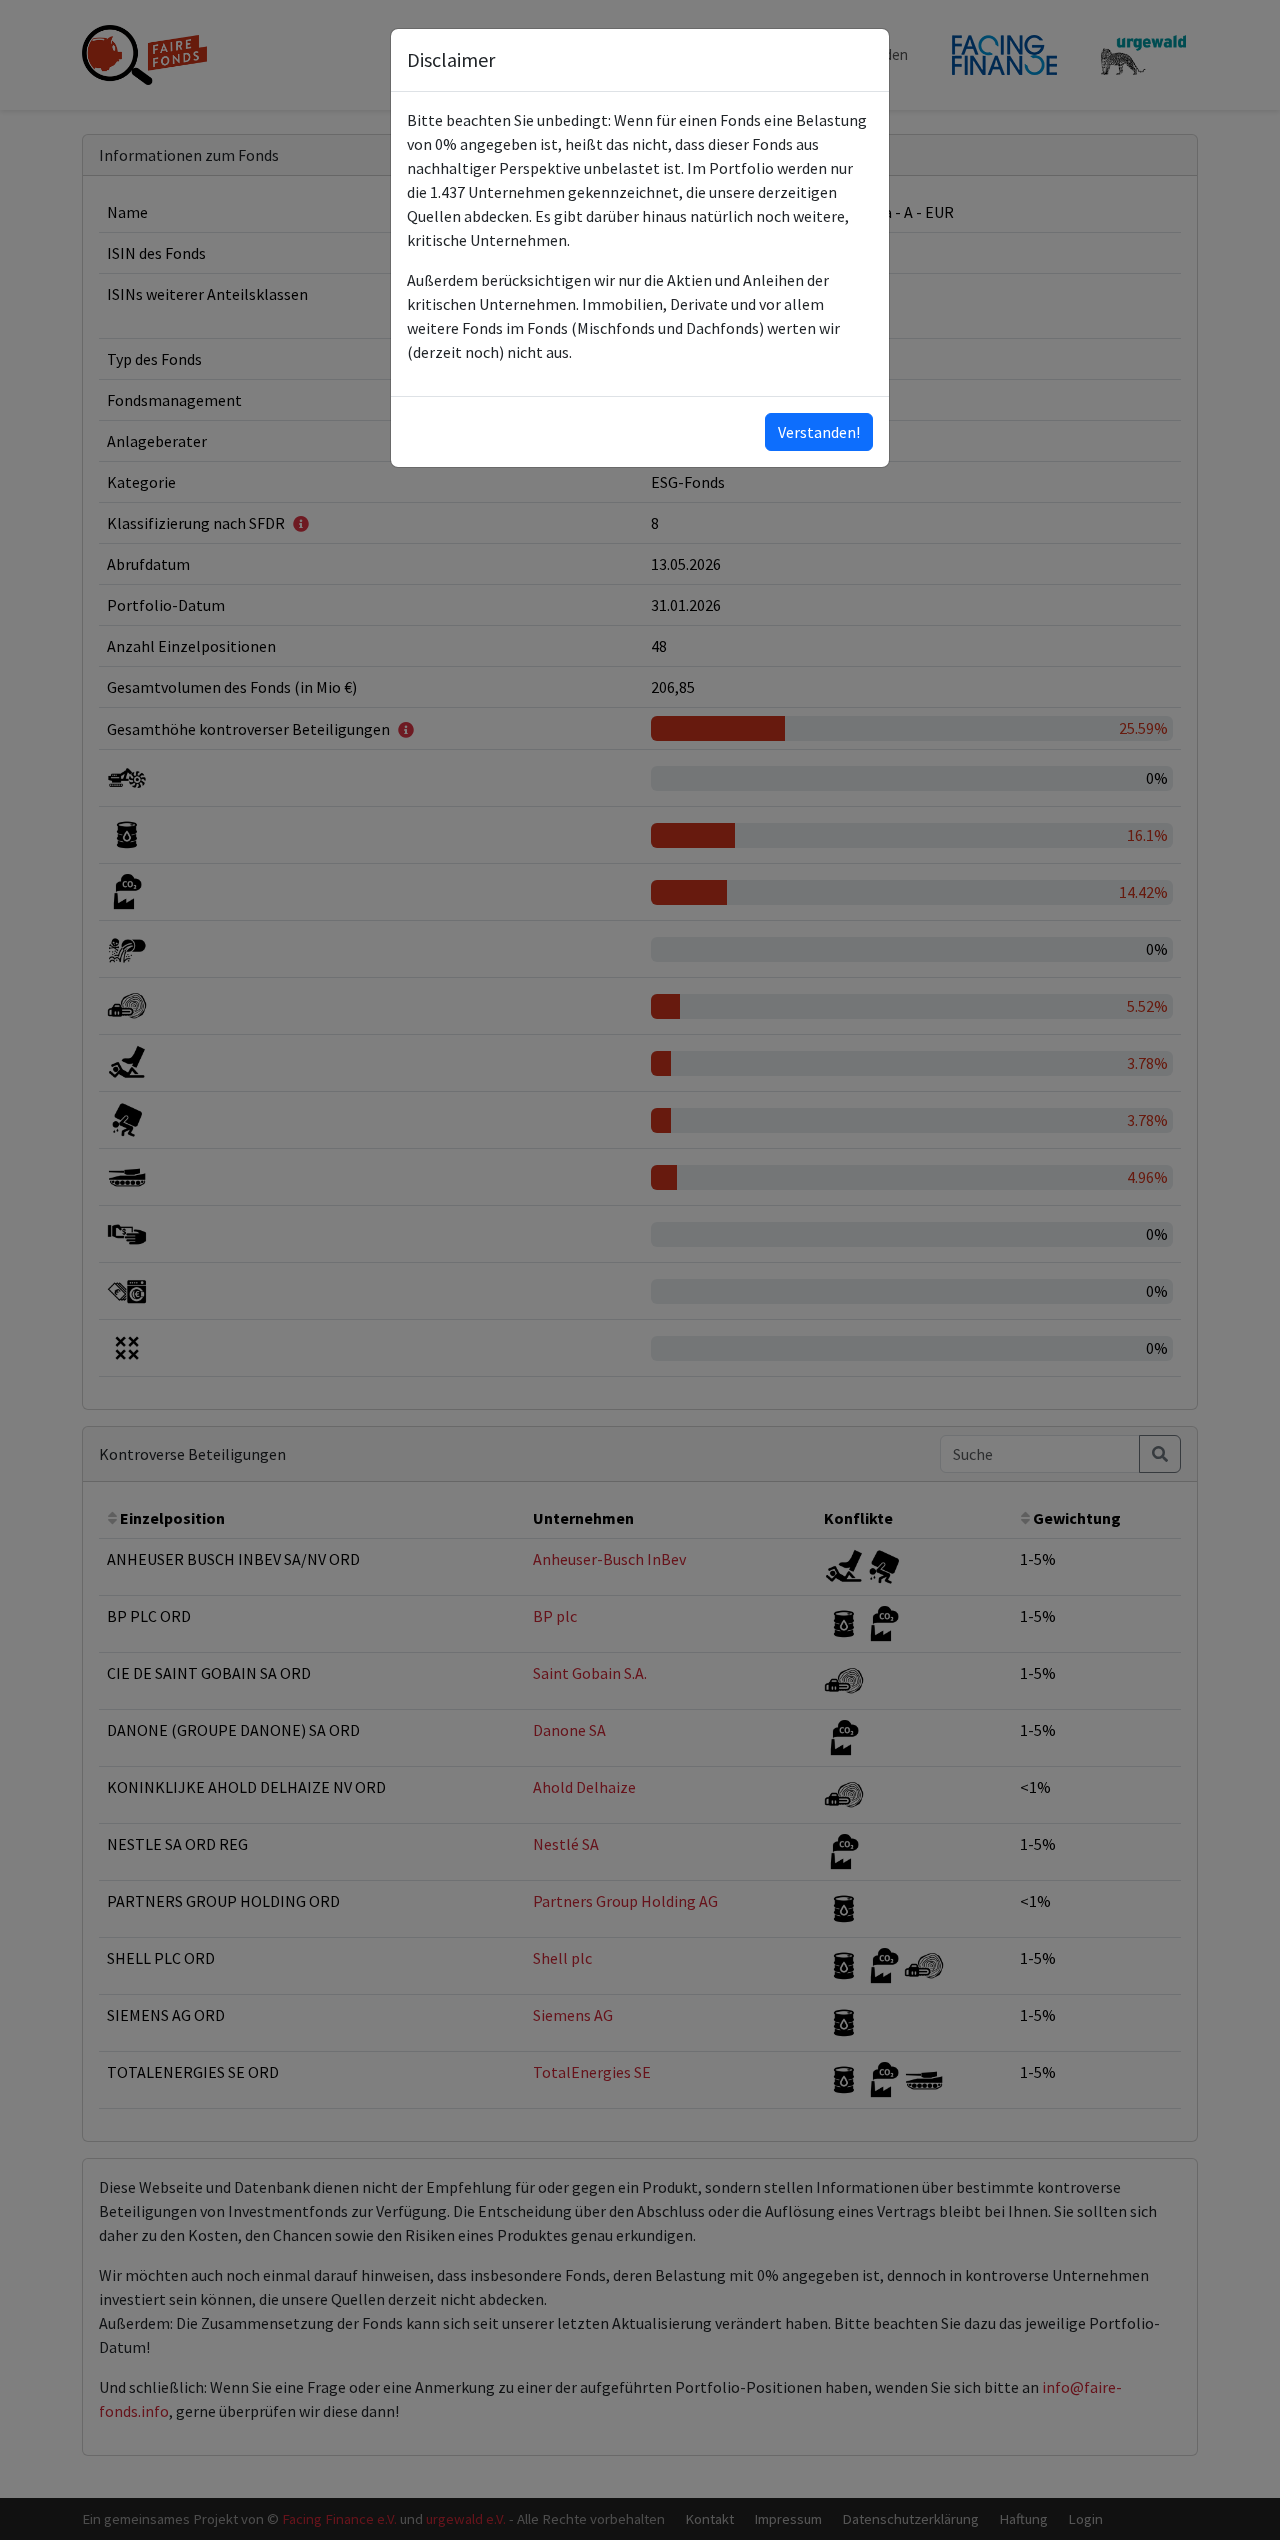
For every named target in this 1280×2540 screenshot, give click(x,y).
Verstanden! (819, 432)
